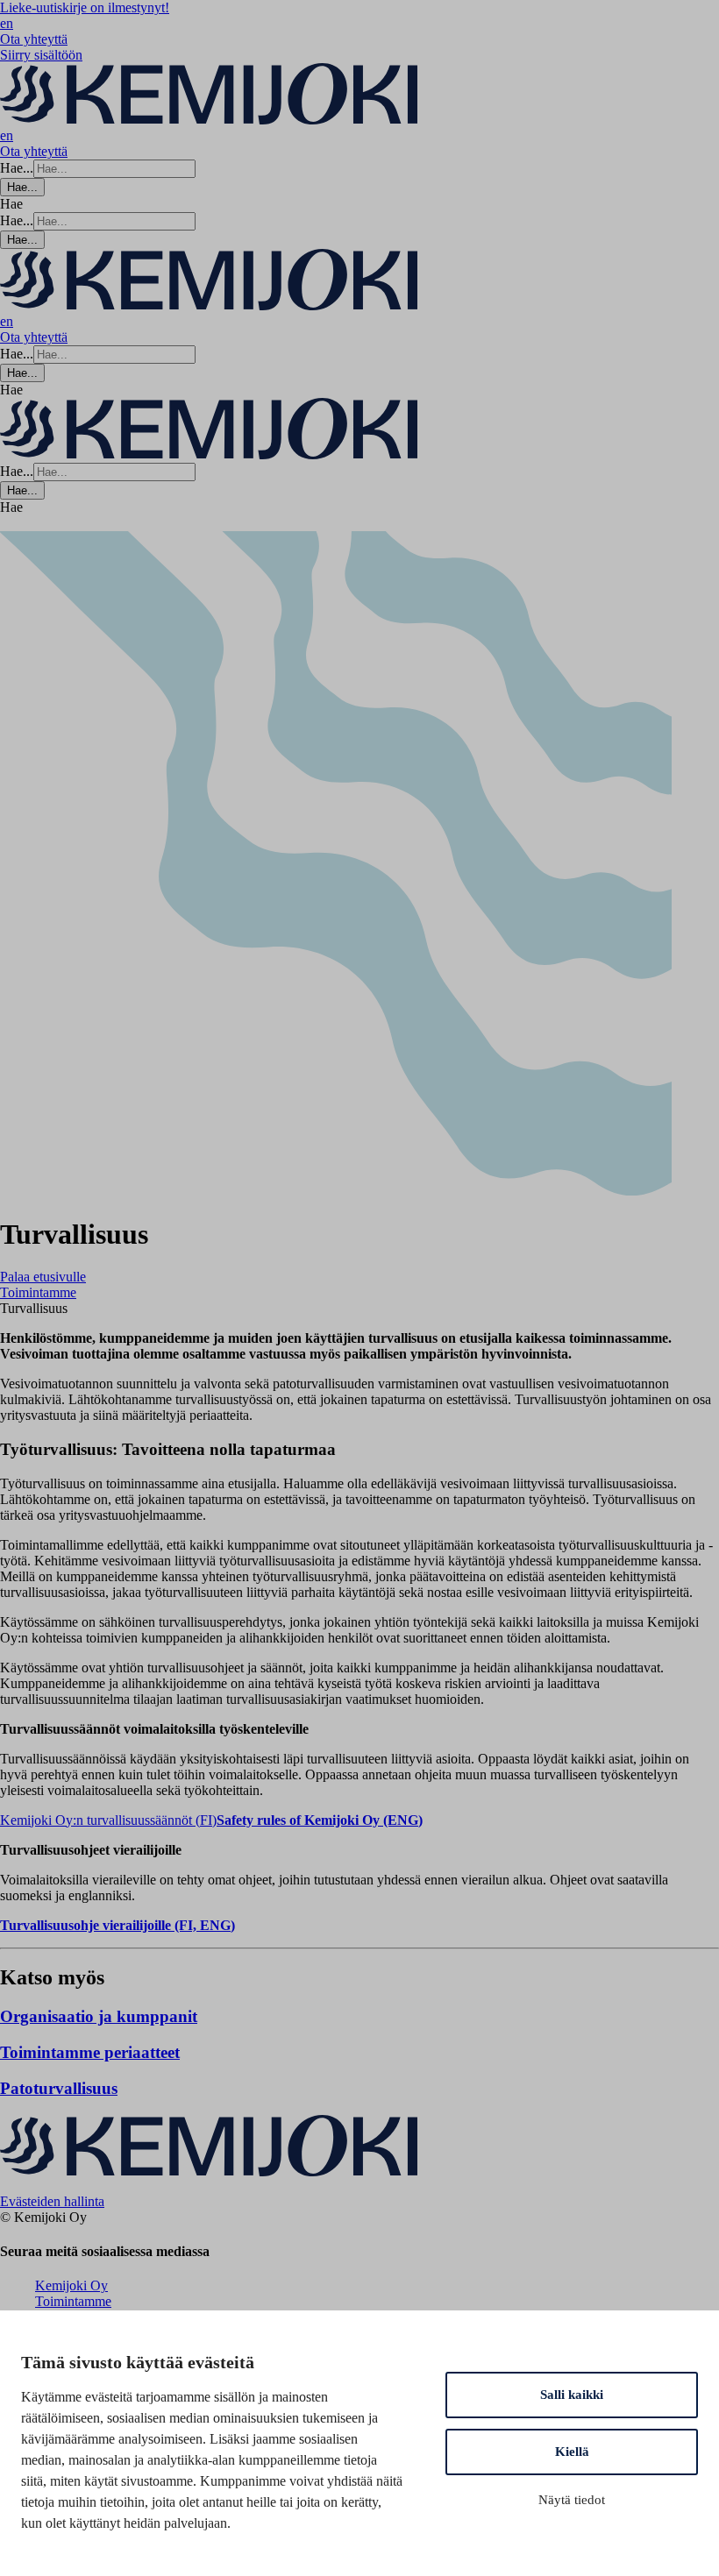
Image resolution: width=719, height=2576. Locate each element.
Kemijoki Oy (71, 2285)
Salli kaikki (572, 2395)
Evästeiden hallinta (52, 2201)
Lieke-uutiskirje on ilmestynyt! (85, 7)
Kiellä (572, 2452)
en (7, 23)
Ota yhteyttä (34, 39)
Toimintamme (73, 2301)
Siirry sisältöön (41, 55)
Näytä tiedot (572, 2500)
